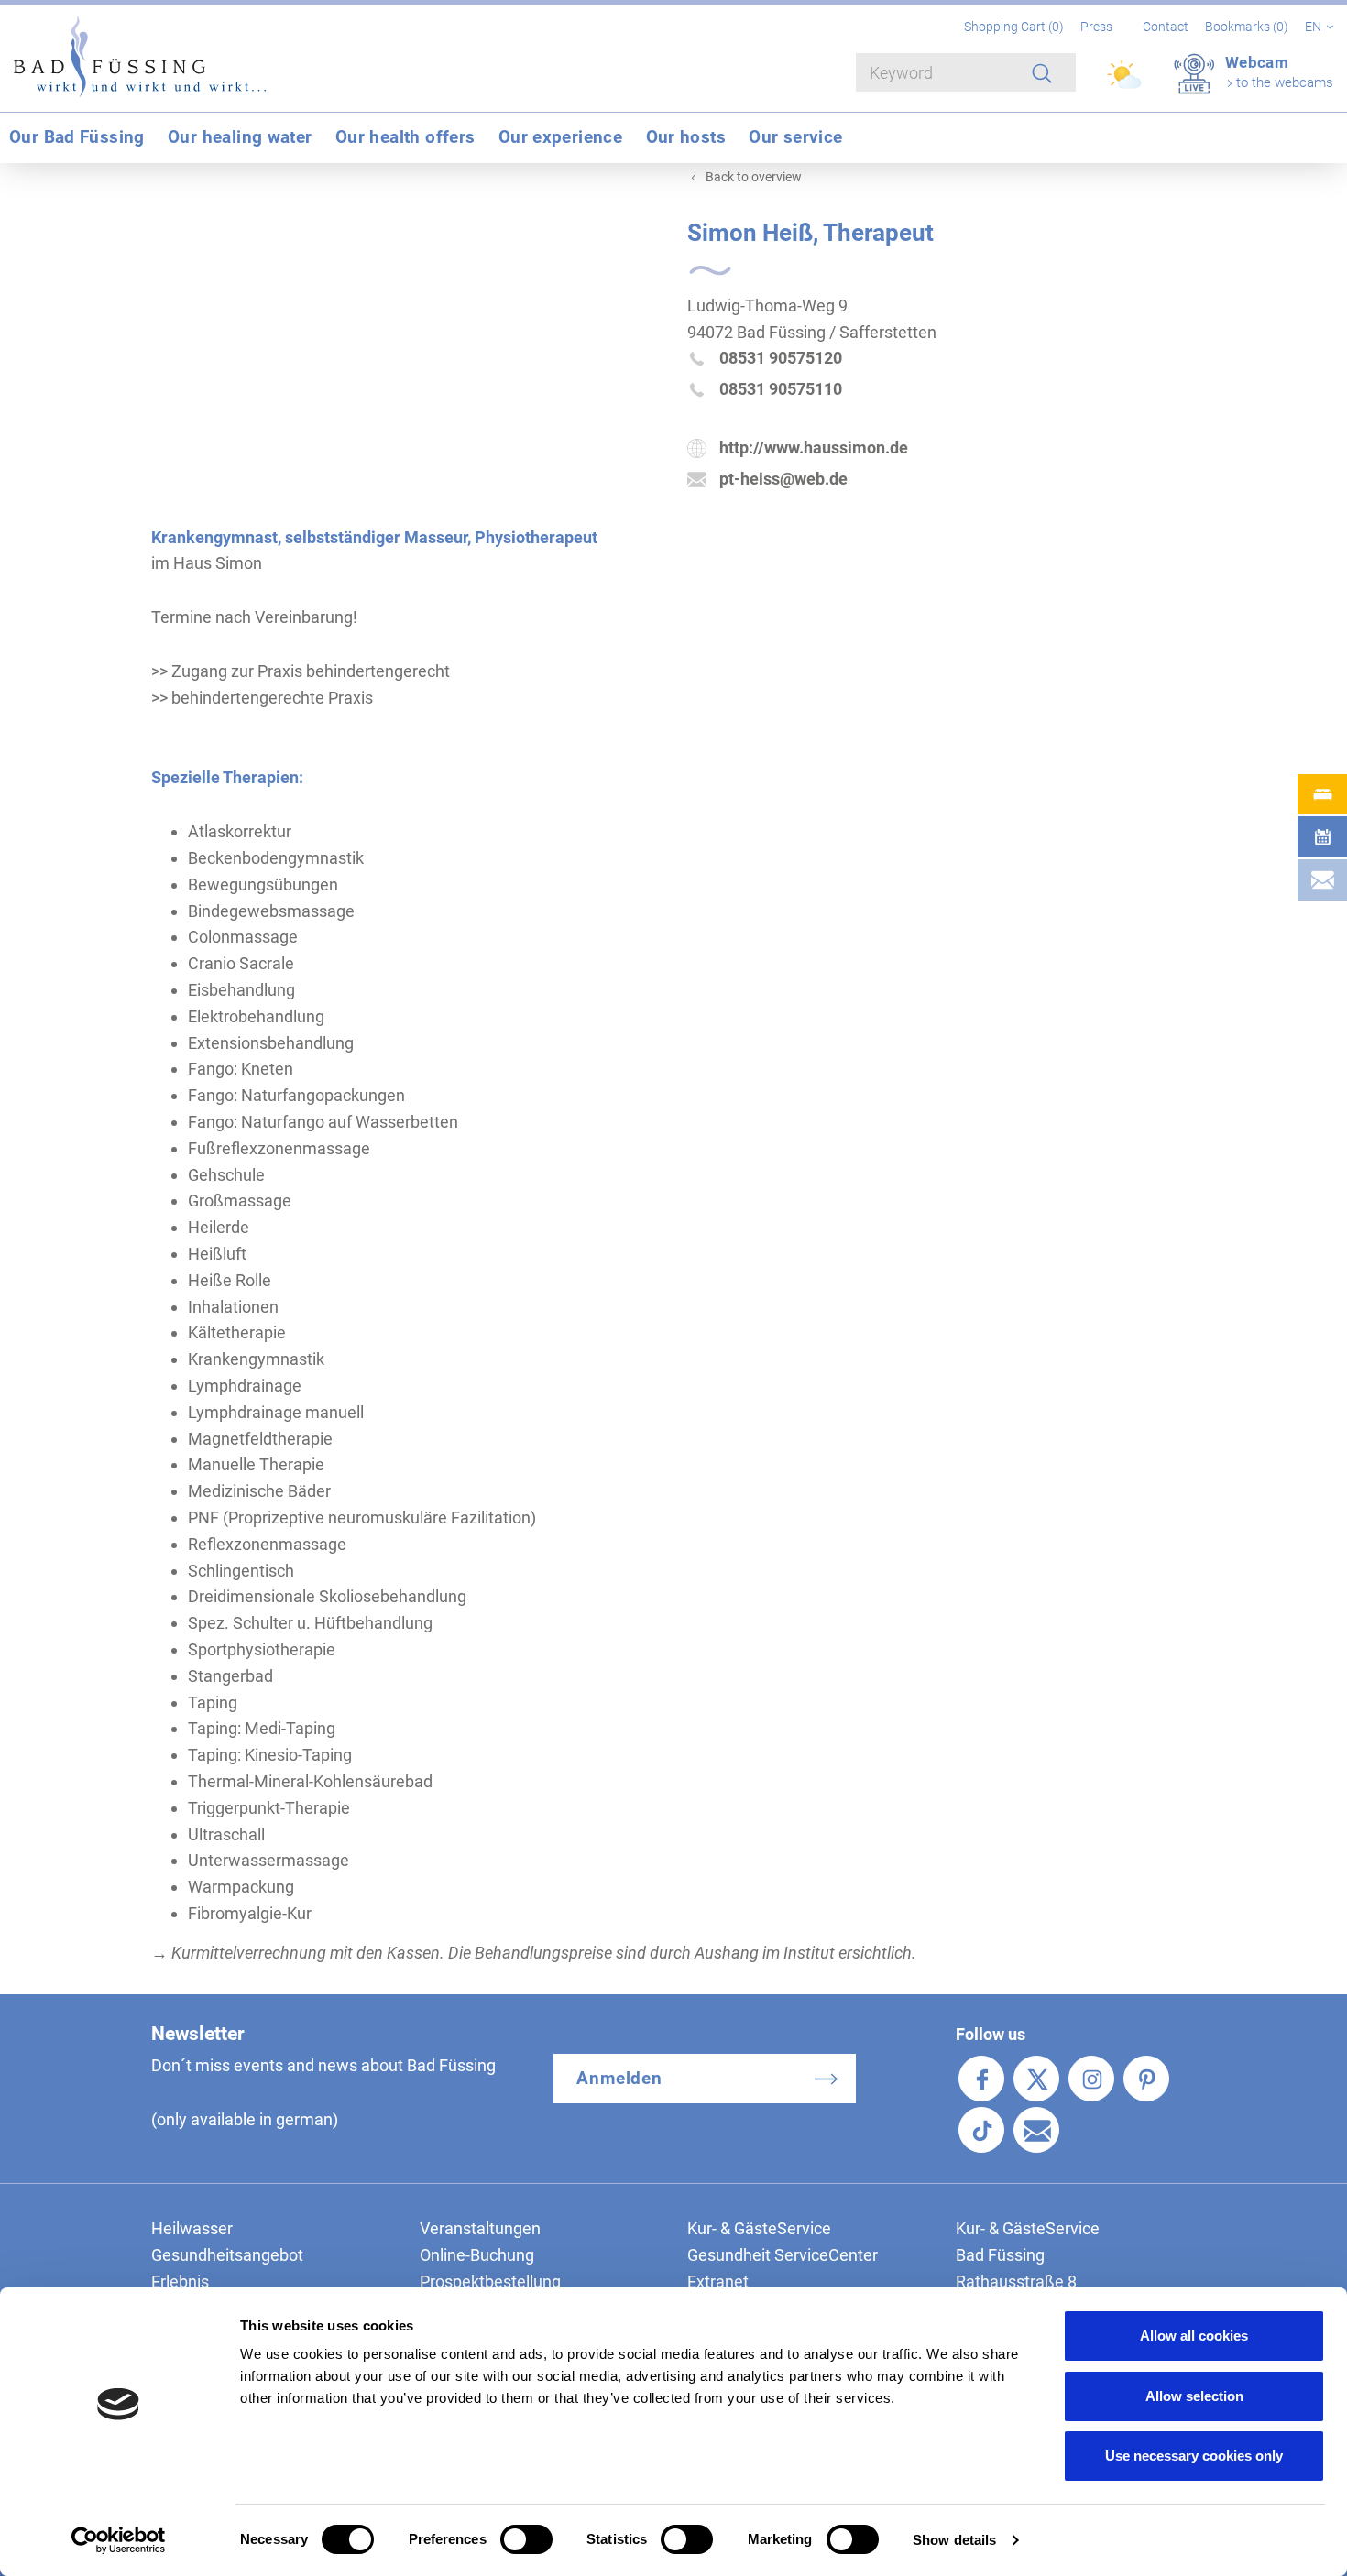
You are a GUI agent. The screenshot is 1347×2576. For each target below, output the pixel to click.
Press (1096, 27)
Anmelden (620, 2078)
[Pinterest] (1146, 2079)
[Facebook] (981, 2079)
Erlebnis (180, 2281)
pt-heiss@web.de (783, 479)
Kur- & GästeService (759, 2228)
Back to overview (754, 177)
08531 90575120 (781, 358)
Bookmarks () (1248, 27)
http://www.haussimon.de (814, 448)
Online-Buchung (477, 2255)
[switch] (526, 2539)
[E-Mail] (1036, 2130)
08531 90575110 (781, 389)
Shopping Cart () (1015, 27)
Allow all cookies (1194, 2336)
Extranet (718, 2281)
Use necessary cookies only (1194, 2456)
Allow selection (1194, 2396)
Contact (1166, 27)
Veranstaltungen (480, 2228)
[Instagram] (1091, 2079)
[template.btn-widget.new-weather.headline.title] (1126, 82)
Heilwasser (192, 2228)
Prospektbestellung (490, 2281)
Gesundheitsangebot (227, 2255)
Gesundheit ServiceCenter (783, 2255)
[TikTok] (981, 2130)
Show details (954, 2540)
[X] (1036, 2079)
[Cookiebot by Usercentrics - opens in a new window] (119, 2540)
